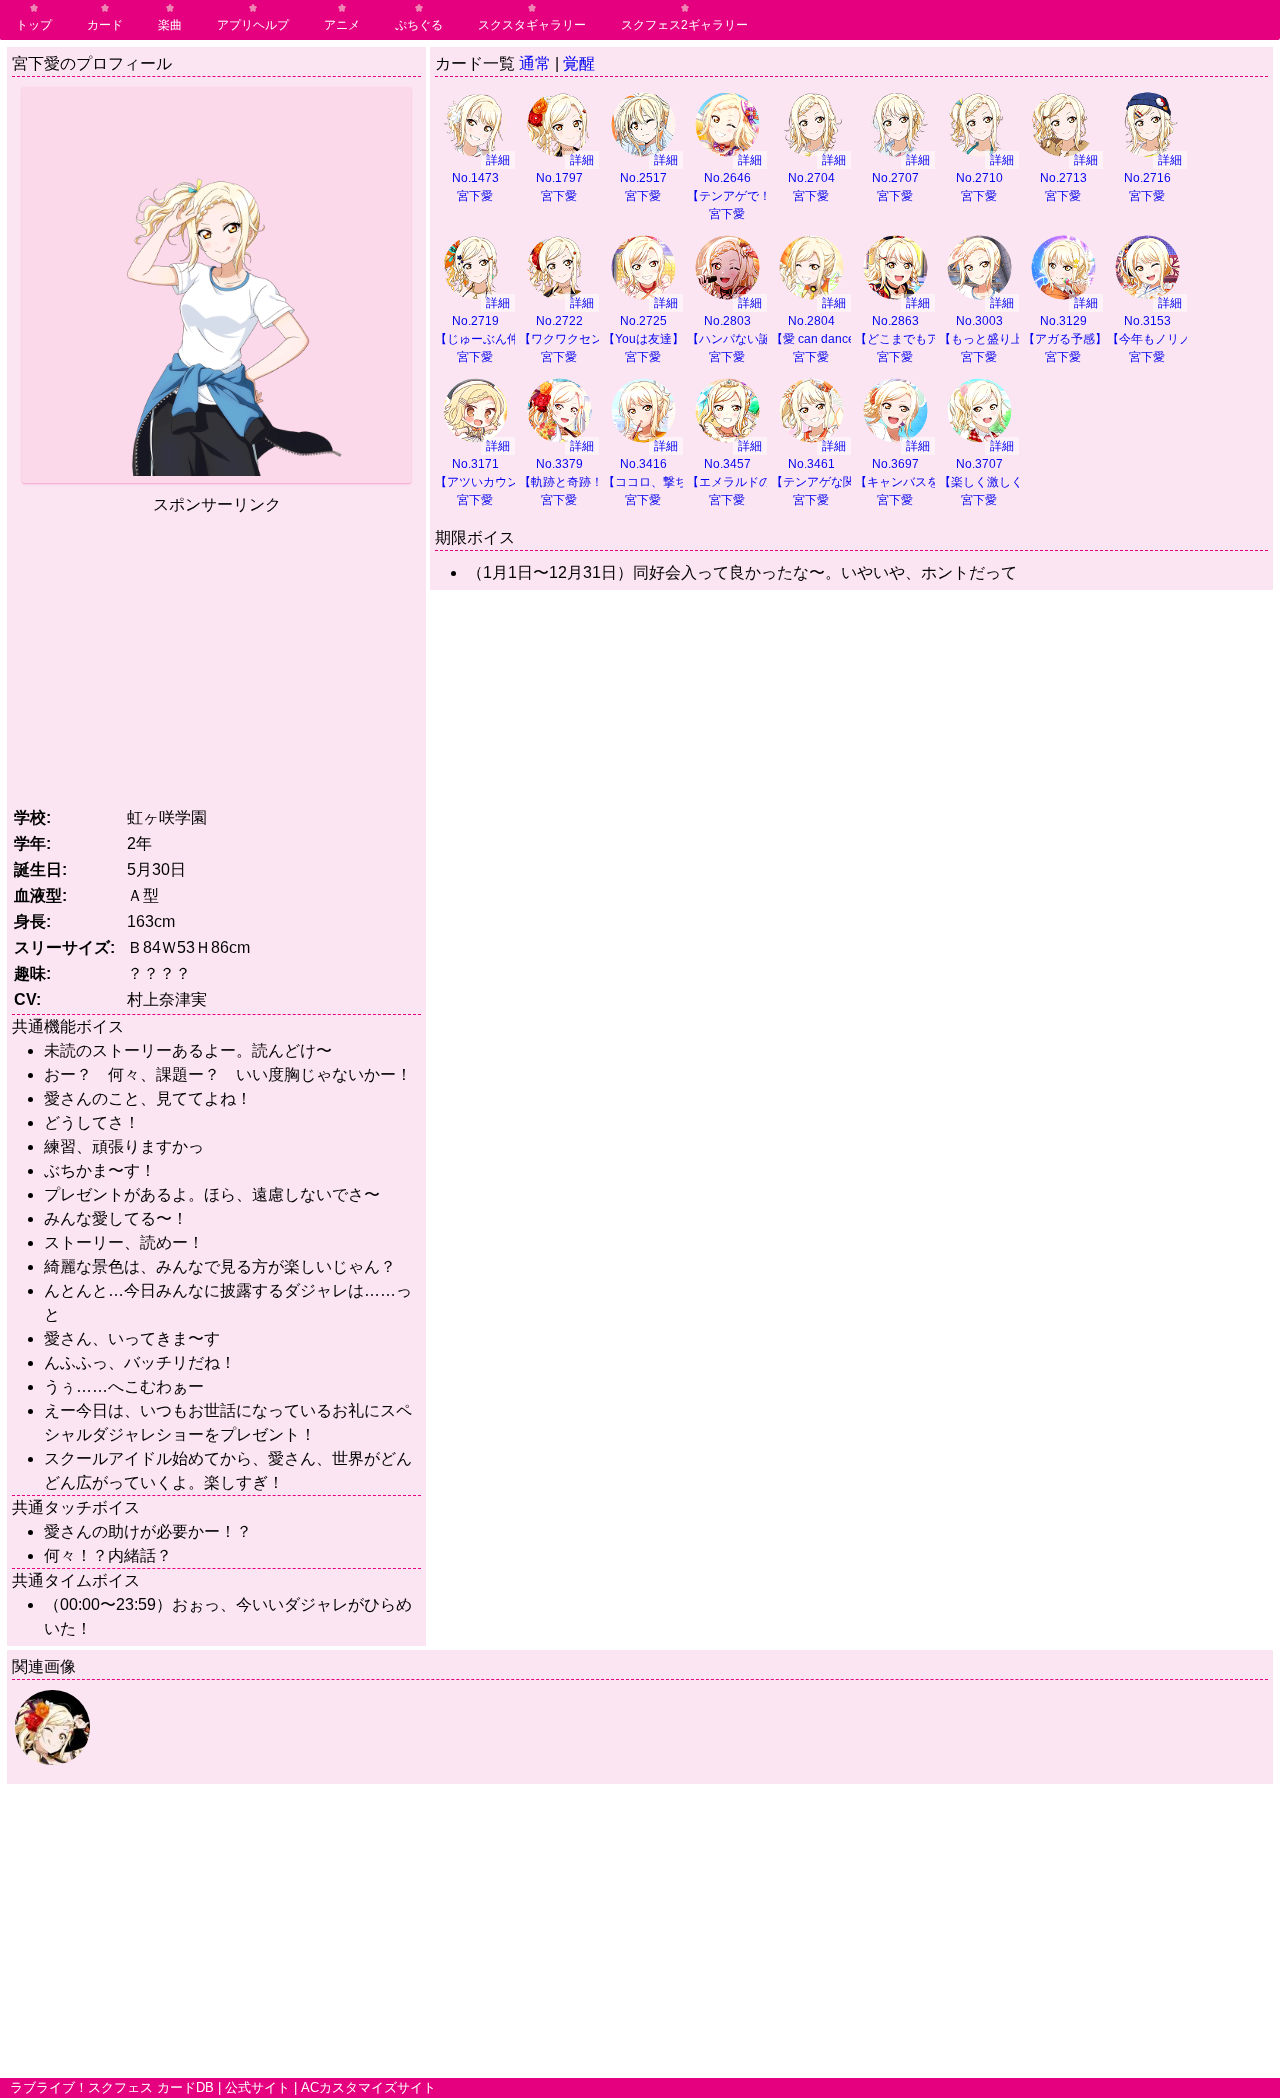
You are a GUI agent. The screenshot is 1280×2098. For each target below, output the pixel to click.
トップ (34, 25)
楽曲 (170, 25)
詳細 (498, 160)
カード (105, 25)
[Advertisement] (217, 657)
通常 (535, 63)
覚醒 (579, 63)
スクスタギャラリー (532, 25)
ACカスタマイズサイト (368, 2087)
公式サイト (257, 2087)
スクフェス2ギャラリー (684, 25)
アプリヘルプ (253, 25)
